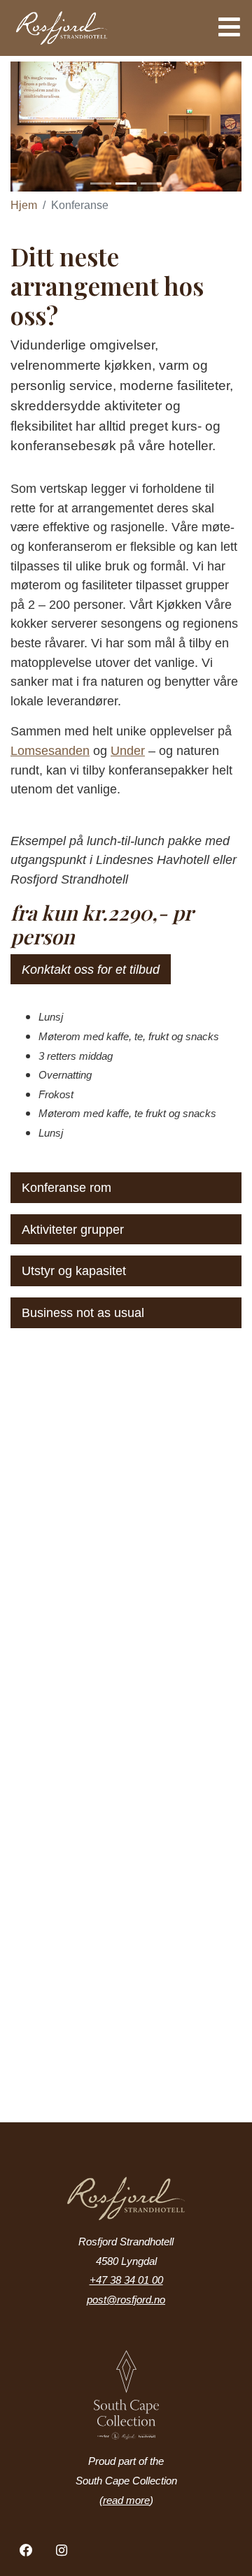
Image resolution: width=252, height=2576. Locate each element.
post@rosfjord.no (126, 2300)
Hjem (24, 205)
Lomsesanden (50, 750)
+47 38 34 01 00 (126, 2280)
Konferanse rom (66, 1187)
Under (128, 750)
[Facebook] (27, 2551)
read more (126, 2501)
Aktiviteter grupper (73, 1229)
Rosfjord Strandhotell (97, 28)
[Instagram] (62, 2551)
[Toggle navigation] (225, 27)
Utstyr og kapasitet (74, 1271)
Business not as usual (83, 1312)
